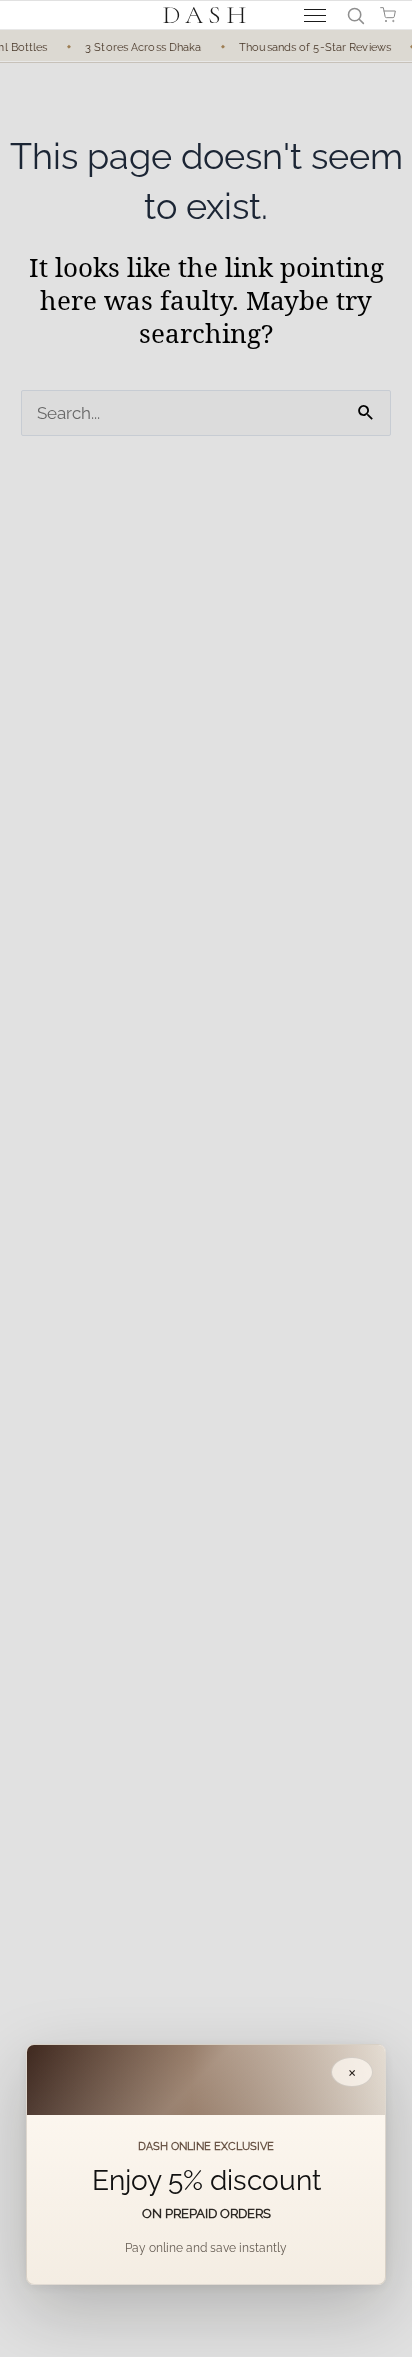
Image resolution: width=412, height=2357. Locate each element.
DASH (206, 15)
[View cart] (388, 15)
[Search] (355, 15)
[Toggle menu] (315, 15)
